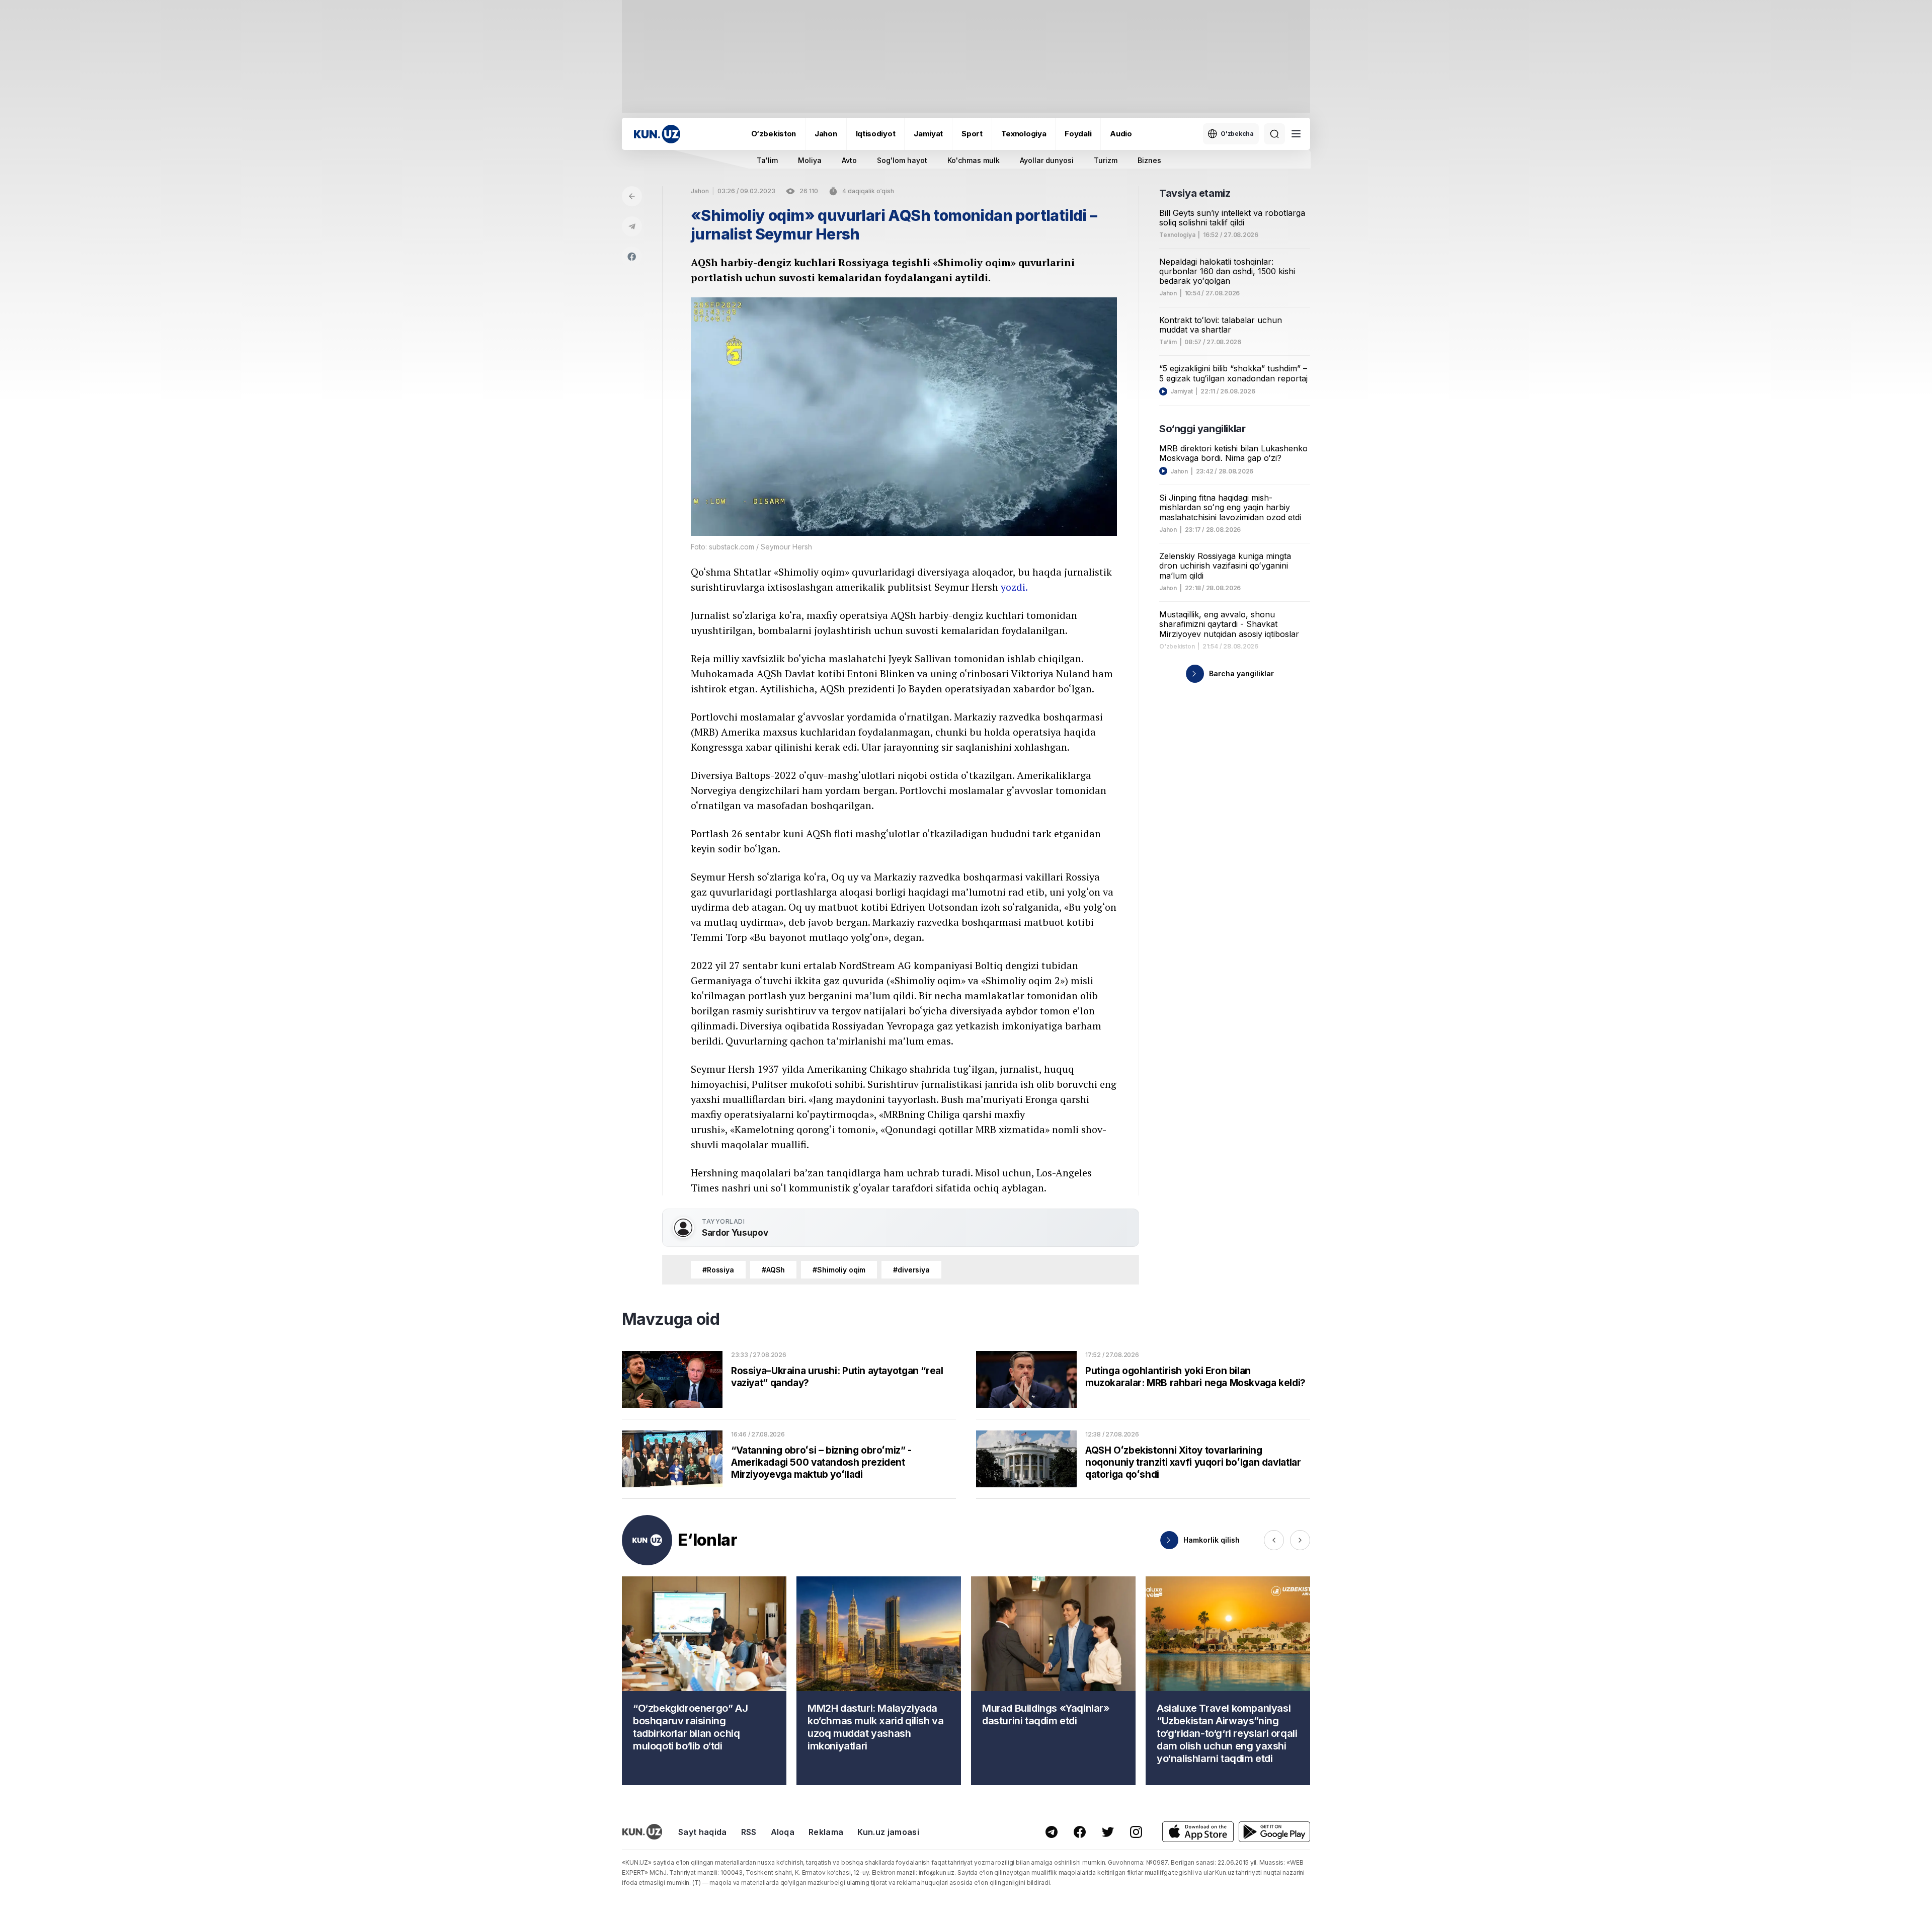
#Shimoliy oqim (839, 1270)
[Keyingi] (1300, 1540)
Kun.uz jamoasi (888, 1832)
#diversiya (911, 1270)
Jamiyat (928, 134)
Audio (1121, 134)
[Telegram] (632, 226)
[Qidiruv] (1274, 134)
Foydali (1078, 134)
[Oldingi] (1274, 1540)
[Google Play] (1274, 1832)
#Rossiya (718, 1270)
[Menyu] (1296, 134)
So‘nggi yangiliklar (1202, 429)
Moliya (810, 160)
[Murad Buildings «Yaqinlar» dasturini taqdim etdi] (1053, 1681)
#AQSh (773, 1270)
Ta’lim (1168, 342)
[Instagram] (1136, 1832)
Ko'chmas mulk (974, 160)
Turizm (1106, 160)
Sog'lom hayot (902, 160)
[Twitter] (1108, 1832)
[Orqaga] (632, 196)
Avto (849, 160)
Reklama (826, 1832)
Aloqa (783, 1832)
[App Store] (1198, 1832)
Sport (972, 134)
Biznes (1149, 160)
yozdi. (1014, 587)
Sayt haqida (703, 1832)
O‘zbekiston (774, 134)
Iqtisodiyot (876, 134)
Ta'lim (767, 160)
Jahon (826, 134)
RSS (749, 1832)
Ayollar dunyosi (1047, 160)
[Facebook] (632, 257)
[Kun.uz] (657, 134)
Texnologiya (1024, 134)
